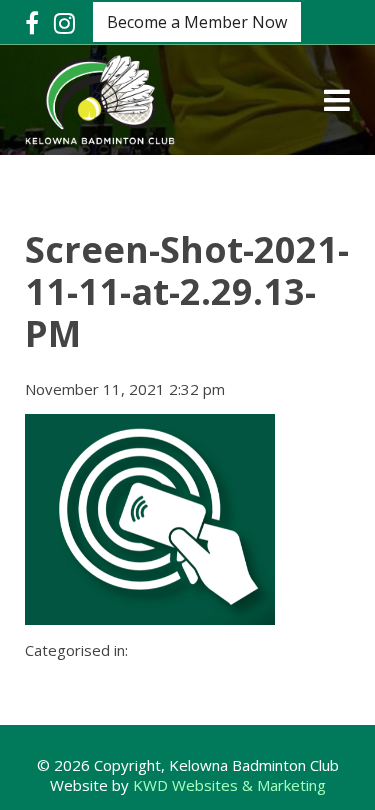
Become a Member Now (197, 22)
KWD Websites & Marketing (229, 785)
